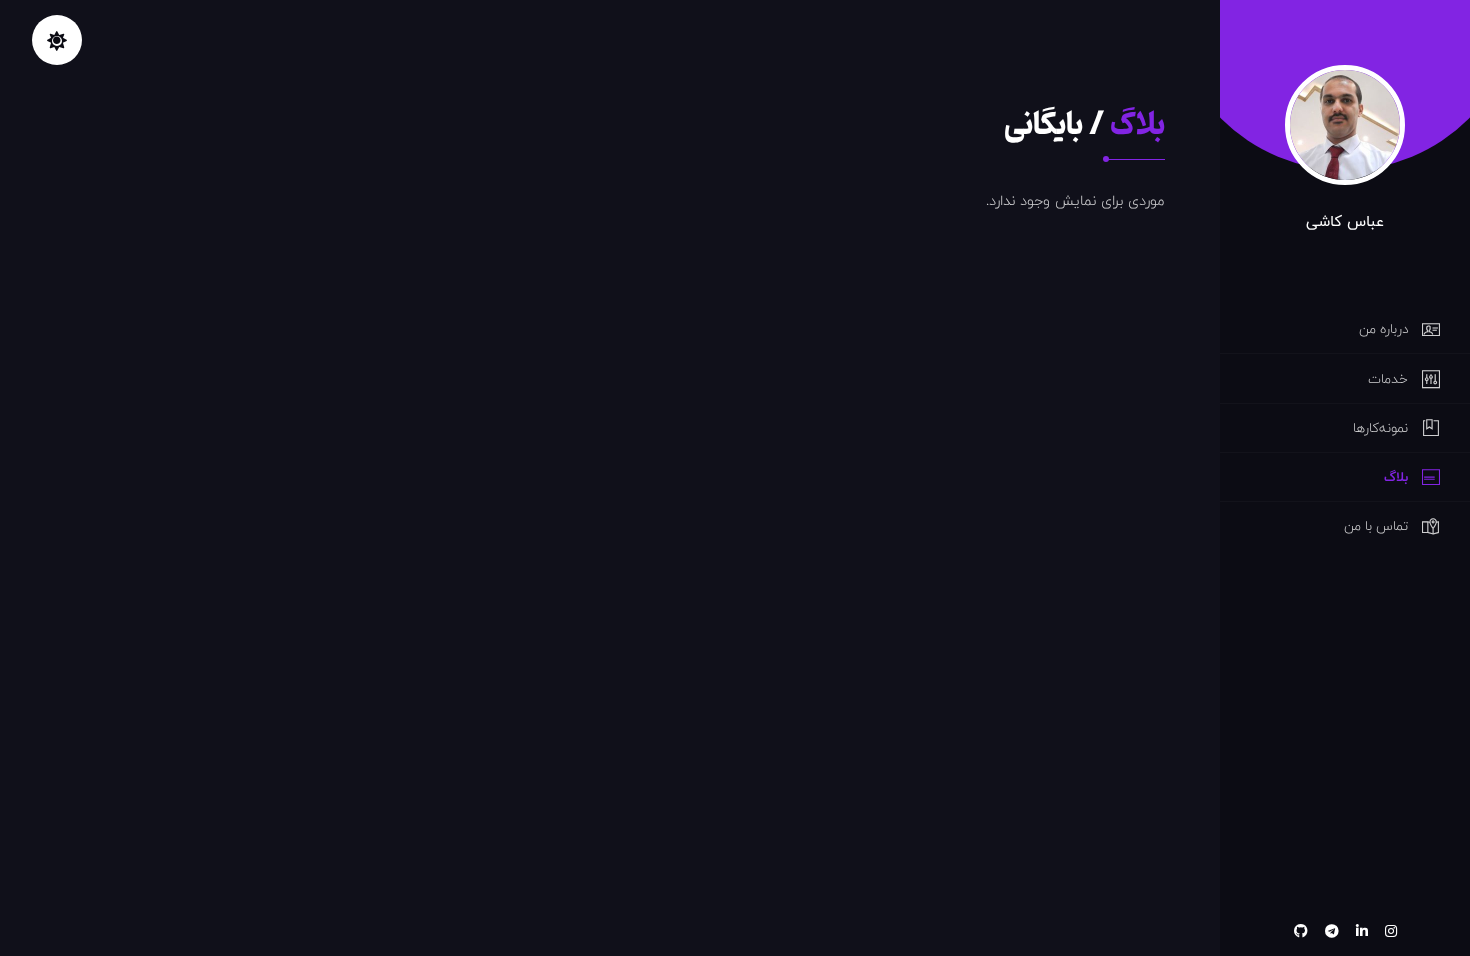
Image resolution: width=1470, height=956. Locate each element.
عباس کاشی (1345, 221)
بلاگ (1137, 125)
